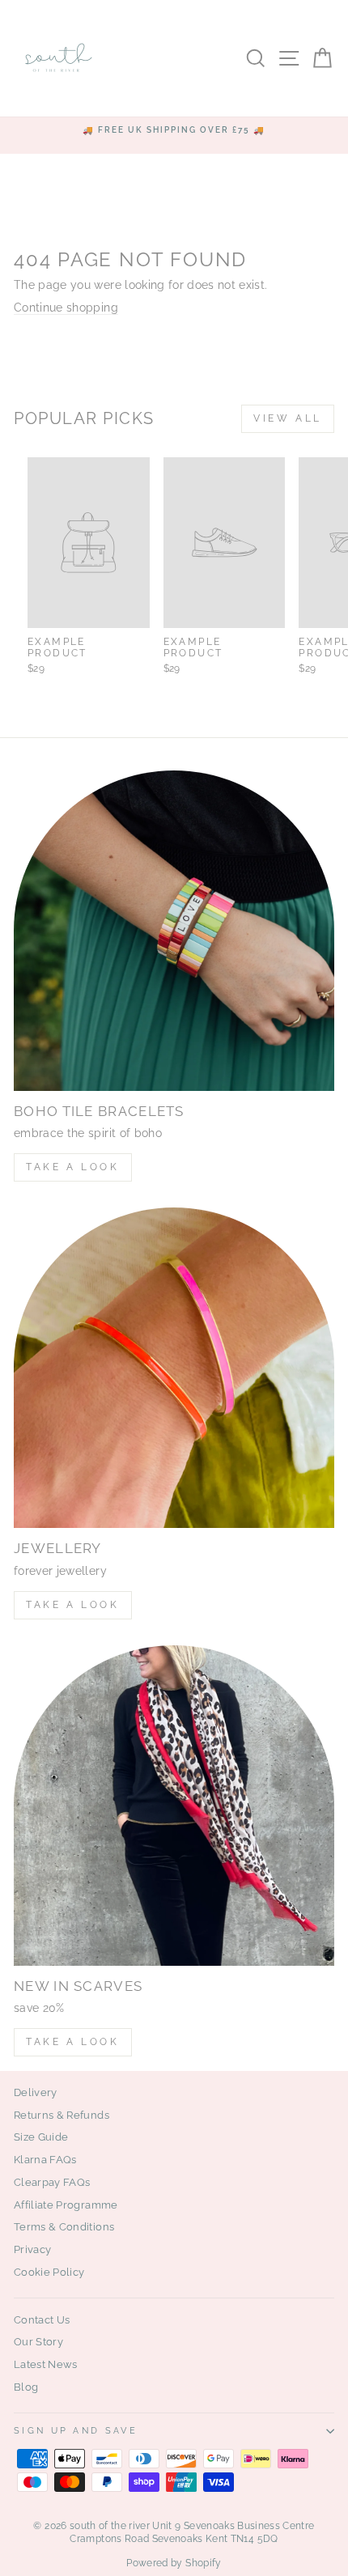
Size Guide (41, 2137)
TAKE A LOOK (73, 1167)
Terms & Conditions (64, 2227)
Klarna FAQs (45, 2160)
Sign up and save (76, 2431)
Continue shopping (66, 308)
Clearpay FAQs (52, 2182)
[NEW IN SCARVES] (174, 1806)
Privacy (32, 2249)
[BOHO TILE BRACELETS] (174, 931)
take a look (73, 2042)
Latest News (46, 2364)
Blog (26, 2387)
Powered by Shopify (174, 2563)
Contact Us (42, 2320)
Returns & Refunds (62, 2115)
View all (288, 418)
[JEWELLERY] (174, 1368)
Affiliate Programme (66, 2205)
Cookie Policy (49, 2272)
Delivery (36, 2092)
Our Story (38, 2342)
